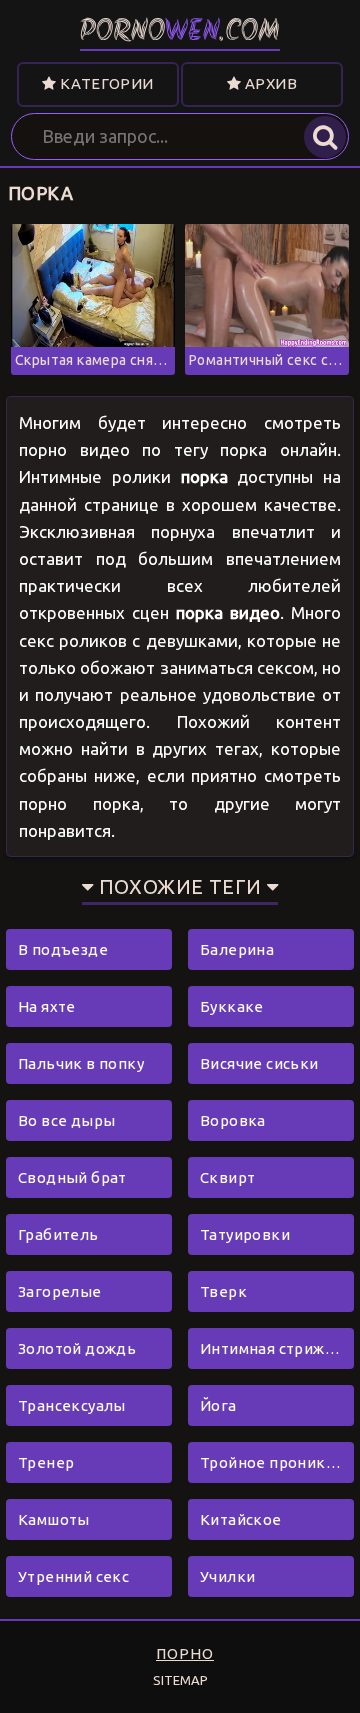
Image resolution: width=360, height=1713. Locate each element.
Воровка (233, 1120)
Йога (218, 1405)
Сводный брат (72, 1177)
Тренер (46, 1462)
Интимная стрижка (271, 1348)
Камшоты (54, 1519)
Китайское (241, 1519)
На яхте (47, 1006)
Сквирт (227, 1177)
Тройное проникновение (277, 1462)
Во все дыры (66, 1120)
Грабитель (58, 1234)
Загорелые (60, 1291)
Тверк (223, 1291)
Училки (227, 1576)
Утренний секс (73, 1576)
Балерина (237, 949)
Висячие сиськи (259, 1063)
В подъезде (63, 949)
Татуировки (245, 1234)
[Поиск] (325, 137)
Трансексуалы (72, 1405)
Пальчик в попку (81, 1063)
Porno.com (180, 32)
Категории (105, 83)
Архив (269, 83)
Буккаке (232, 1006)
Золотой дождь (77, 1348)
